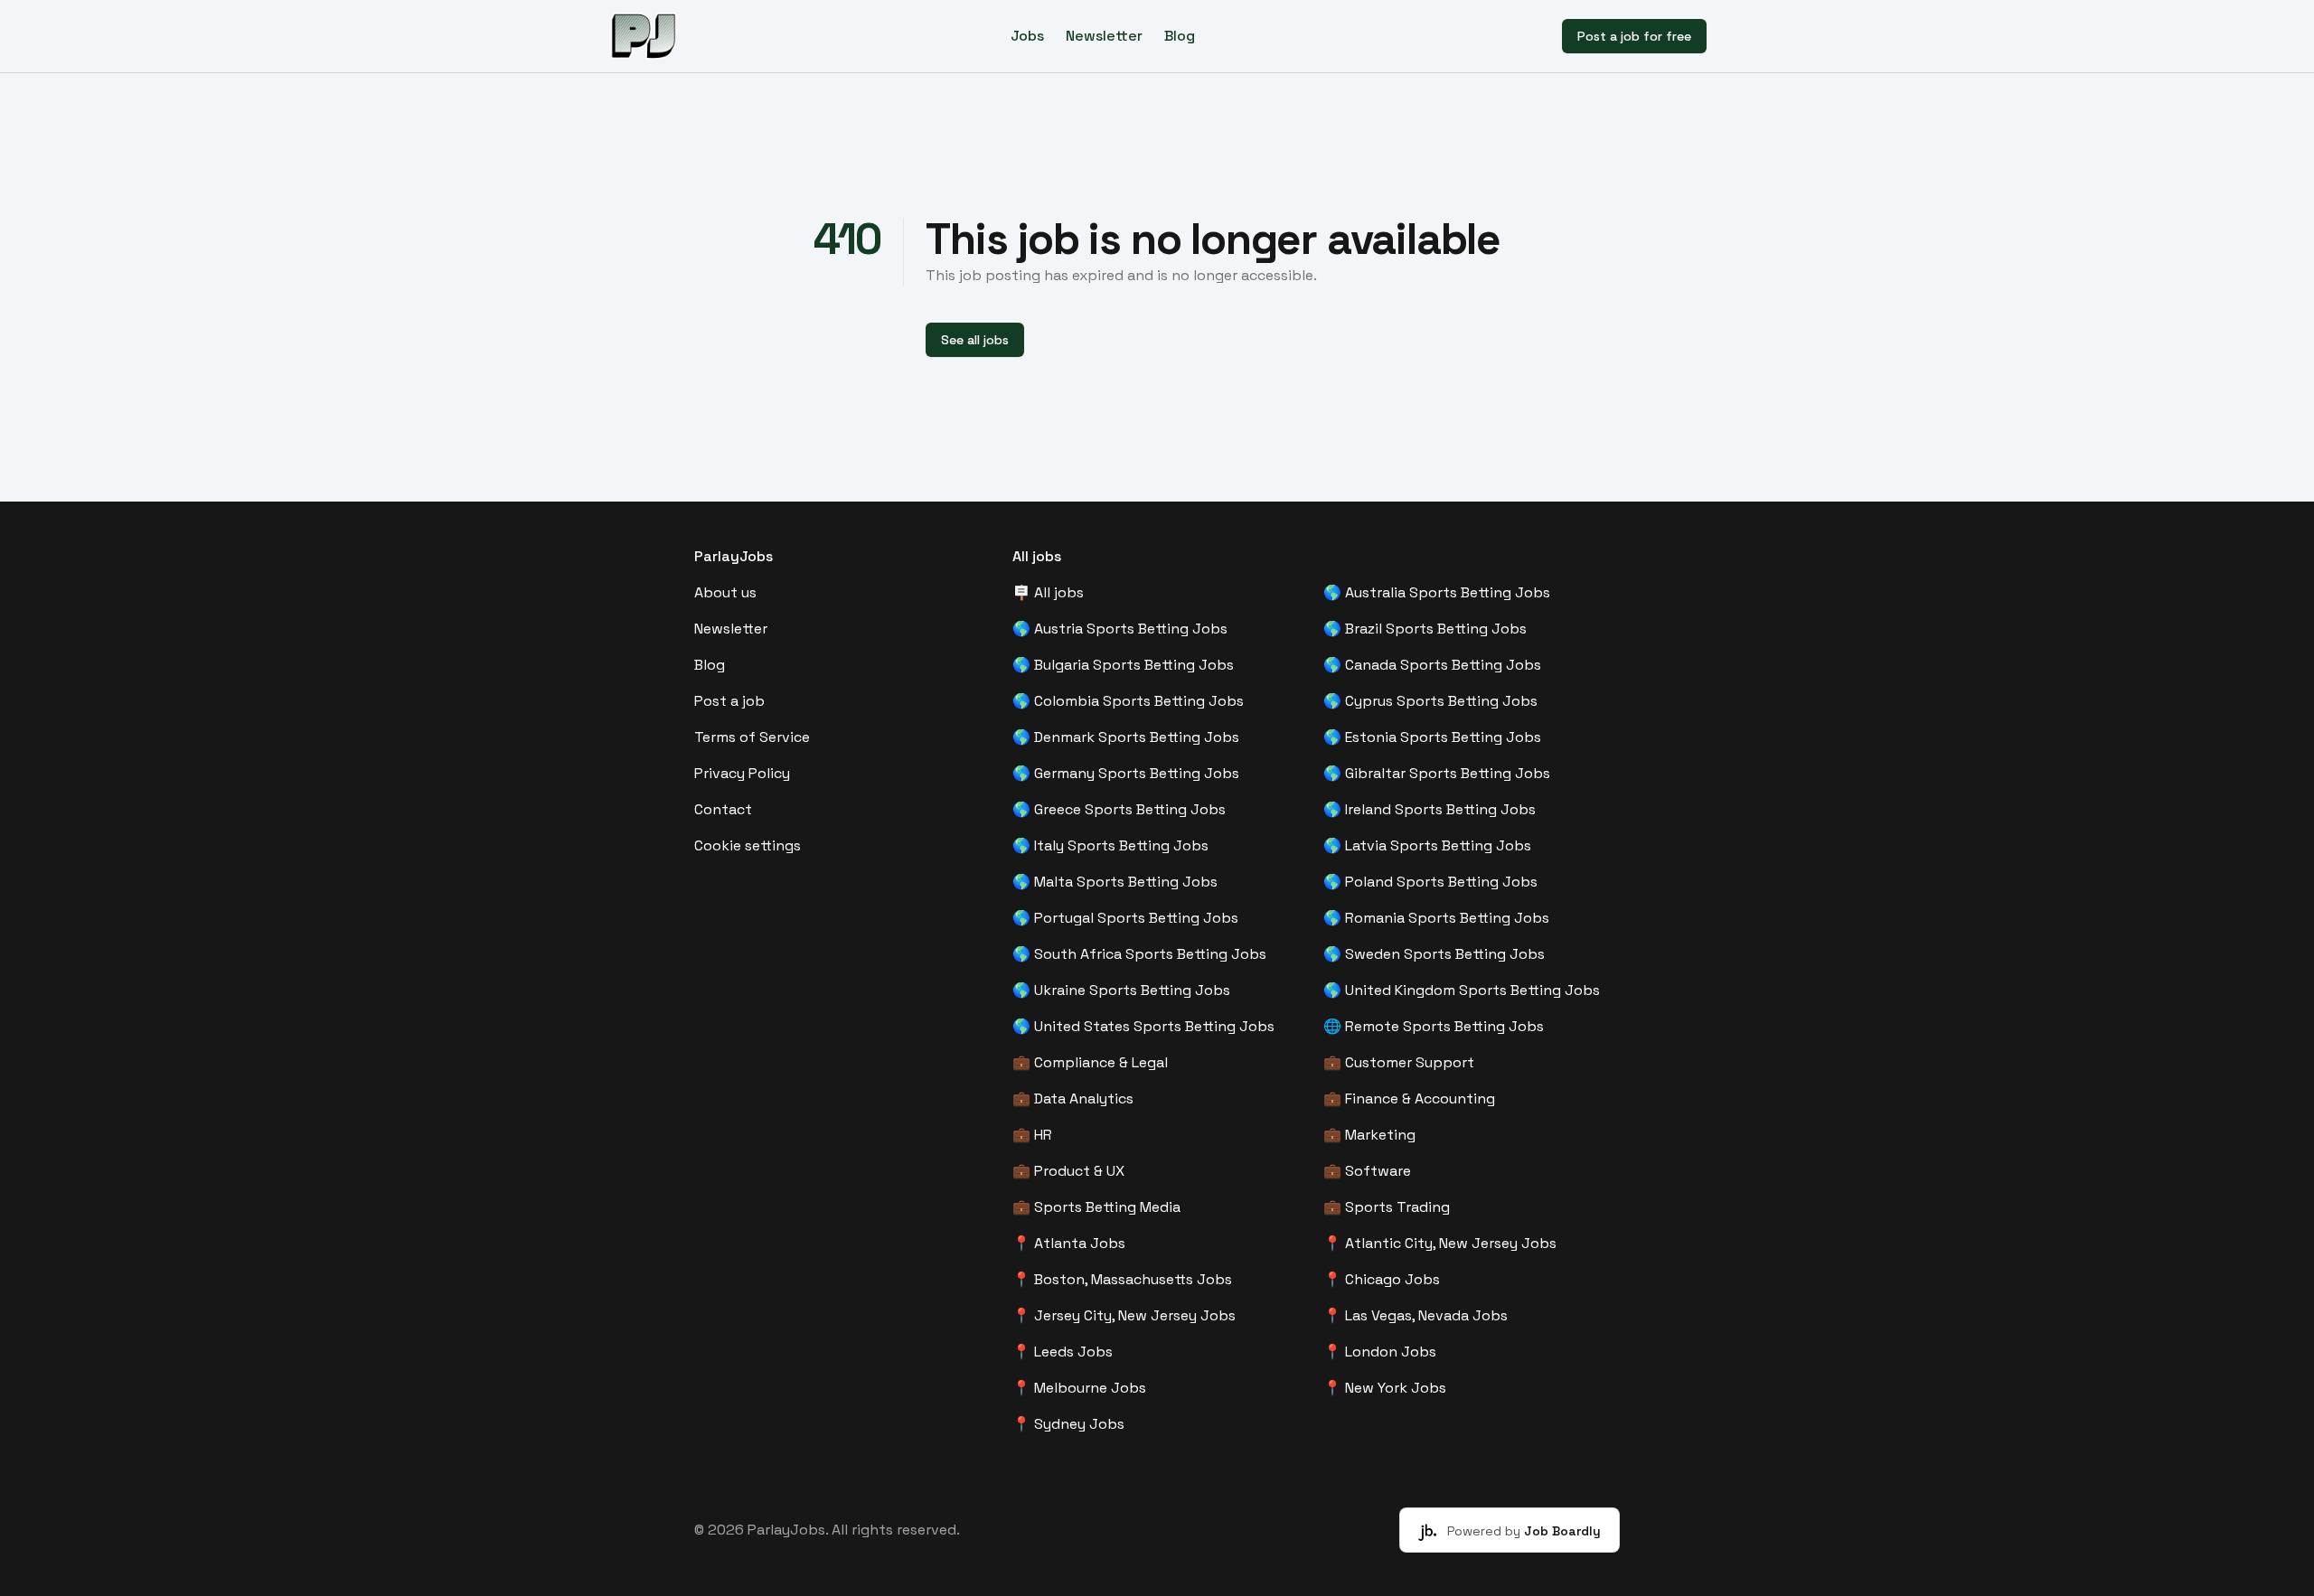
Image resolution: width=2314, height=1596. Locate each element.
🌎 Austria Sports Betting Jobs (1120, 629)
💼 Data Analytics (1073, 1098)
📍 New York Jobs (1385, 1388)
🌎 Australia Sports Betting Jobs (1437, 592)
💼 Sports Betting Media (1096, 1207)
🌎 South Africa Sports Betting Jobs (1139, 954)
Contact (723, 809)
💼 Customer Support (1399, 1062)
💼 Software (1367, 1171)
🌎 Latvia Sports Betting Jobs (1427, 845)
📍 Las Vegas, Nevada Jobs (1416, 1315)
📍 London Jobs (1380, 1352)
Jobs (1027, 36)
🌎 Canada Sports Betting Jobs (1432, 665)
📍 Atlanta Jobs (1069, 1243)
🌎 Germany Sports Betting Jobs (1126, 773)
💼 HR (1032, 1135)
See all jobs (975, 340)
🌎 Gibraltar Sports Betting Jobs (1437, 773)
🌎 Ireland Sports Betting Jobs (1430, 809)
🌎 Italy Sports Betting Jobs (1110, 845)
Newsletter (1104, 36)
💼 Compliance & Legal (1090, 1062)
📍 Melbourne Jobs (1079, 1388)
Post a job (729, 701)
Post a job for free (1634, 36)
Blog (1180, 36)
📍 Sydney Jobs (1068, 1424)
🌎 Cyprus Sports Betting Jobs (1430, 701)
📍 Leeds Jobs (1063, 1352)
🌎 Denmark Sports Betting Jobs (1126, 737)
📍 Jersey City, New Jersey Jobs (1124, 1315)
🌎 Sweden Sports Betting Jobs (1434, 954)
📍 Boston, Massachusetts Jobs (1122, 1279)
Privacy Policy (742, 773)
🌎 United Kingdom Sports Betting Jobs (1462, 990)
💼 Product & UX (1068, 1171)
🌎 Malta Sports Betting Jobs (1115, 882)
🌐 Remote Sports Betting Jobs (1434, 1026)
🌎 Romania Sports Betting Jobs (1436, 918)
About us (725, 592)
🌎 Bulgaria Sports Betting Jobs (1123, 665)
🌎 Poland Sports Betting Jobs (1430, 882)
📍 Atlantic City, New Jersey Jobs (1440, 1243)
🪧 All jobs (1048, 592)
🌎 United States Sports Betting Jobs (1143, 1026)
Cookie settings (748, 845)
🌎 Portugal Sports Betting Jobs (1125, 918)
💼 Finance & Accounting (1409, 1098)
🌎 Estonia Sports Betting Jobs (1432, 737)
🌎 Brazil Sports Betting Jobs (1425, 629)
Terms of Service (752, 737)
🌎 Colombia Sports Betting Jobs (1128, 701)
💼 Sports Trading (1387, 1207)
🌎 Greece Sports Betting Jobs (1119, 809)
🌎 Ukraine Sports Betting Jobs (1121, 990)
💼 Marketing (1369, 1135)
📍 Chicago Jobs (1382, 1279)
